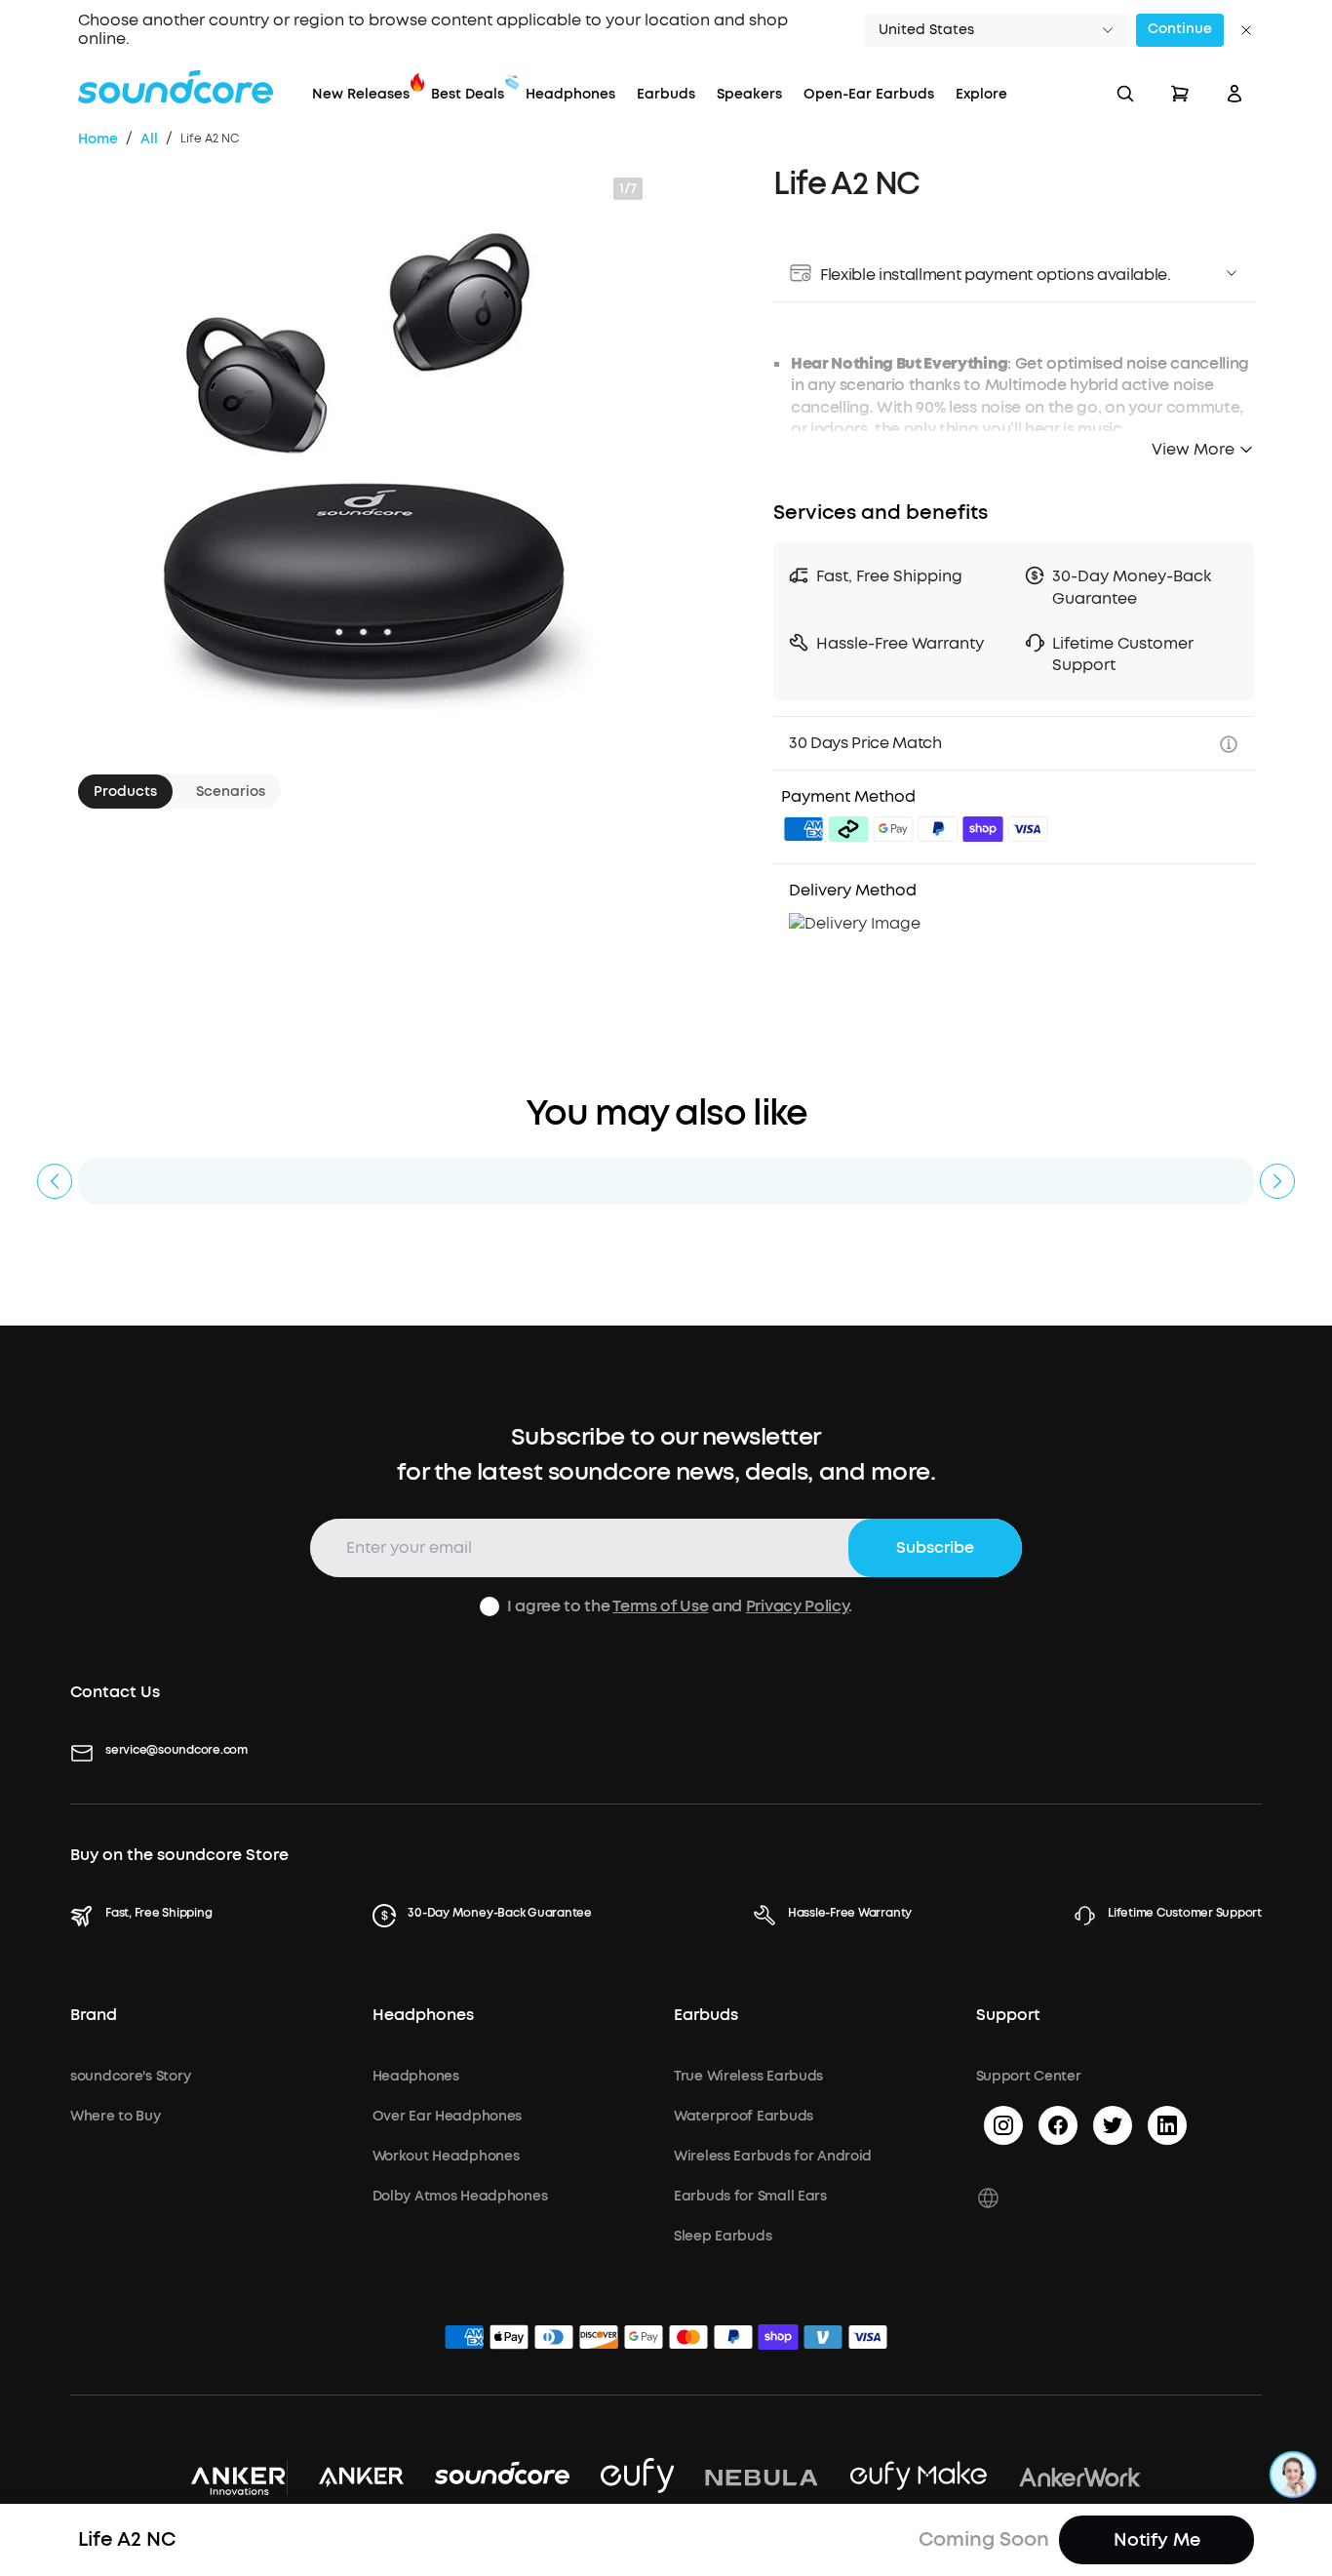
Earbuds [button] (706, 2015)
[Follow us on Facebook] (1058, 2125)
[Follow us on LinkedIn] (1167, 2125)
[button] (997, 30)
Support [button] (1008, 2015)
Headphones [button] (423, 2015)
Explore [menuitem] (981, 94)
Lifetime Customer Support (1185, 1913)
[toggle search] (1125, 94)
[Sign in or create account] (1234, 94)
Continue (1180, 29)
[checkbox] (490, 1606)
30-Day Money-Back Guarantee (500, 1913)
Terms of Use (660, 1606)
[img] (803, 832)
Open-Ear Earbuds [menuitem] (869, 94)
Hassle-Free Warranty (850, 1913)
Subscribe (935, 1547)
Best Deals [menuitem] (468, 94)
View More (1193, 449)
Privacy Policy (798, 1606)
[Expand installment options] (1232, 273)
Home (98, 139)
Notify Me (1157, 2540)
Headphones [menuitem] (570, 94)
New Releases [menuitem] (361, 94)
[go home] (176, 87)
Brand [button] (94, 2015)
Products (125, 791)
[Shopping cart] (1180, 94)
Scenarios (231, 791)
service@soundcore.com (176, 1750)
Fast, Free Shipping (158, 1913)
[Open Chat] (1293, 2475)
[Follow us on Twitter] (1113, 2125)
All (149, 139)
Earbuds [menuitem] (666, 94)
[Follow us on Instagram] (1003, 2125)
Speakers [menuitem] (749, 94)
